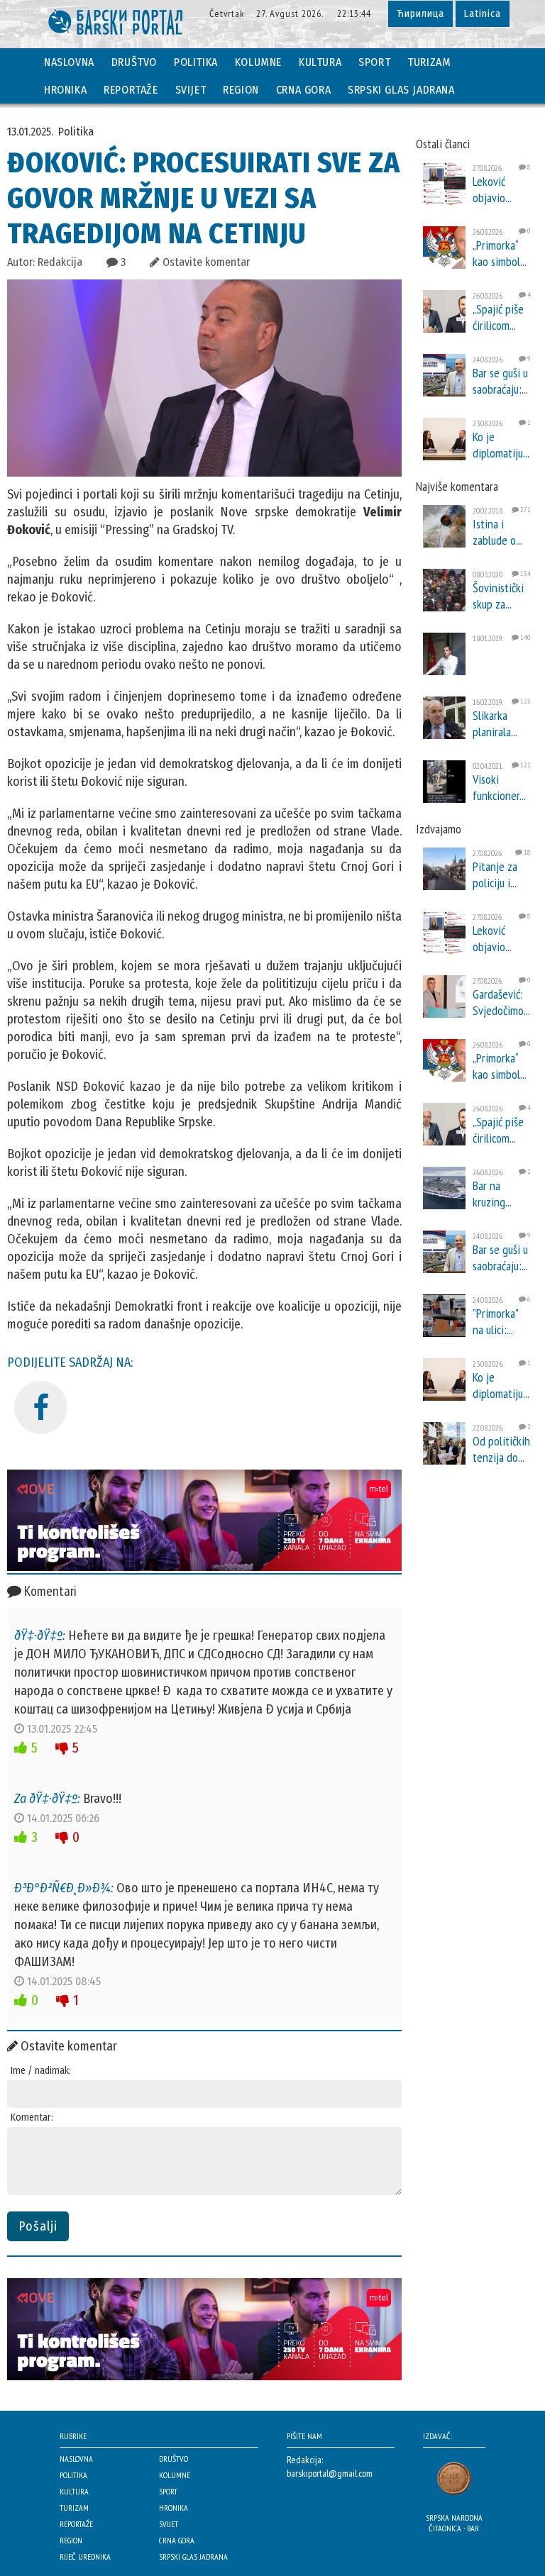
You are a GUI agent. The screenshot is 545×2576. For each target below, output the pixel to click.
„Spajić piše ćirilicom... (498, 317)
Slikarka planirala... (495, 723)
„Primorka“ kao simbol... (500, 253)
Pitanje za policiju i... (495, 875)
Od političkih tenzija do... (501, 1449)
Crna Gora (303, 90)
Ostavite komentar (205, 262)
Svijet (191, 90)
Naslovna (69, 62)
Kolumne (258, 62)
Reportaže (131, 90)
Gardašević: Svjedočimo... (501, 1002)
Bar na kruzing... (492, 1194)
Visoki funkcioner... (499, 787)
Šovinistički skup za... (498, 596)
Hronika (65, 90)
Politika (196, 62)
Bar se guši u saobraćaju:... (500, 381)
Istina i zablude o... (497, 532)
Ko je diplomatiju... (501, 445)
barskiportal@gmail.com (330, 2473)
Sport (374, 62)
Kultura (320, 62)
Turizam (429, 62)
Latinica (483, 14)
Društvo (134, 62)
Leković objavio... (492, 189)
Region (241, 90)
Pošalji (38, 2226)
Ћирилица (420, 14)
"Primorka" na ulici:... (495, 1321)
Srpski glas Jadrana (401, 90)
